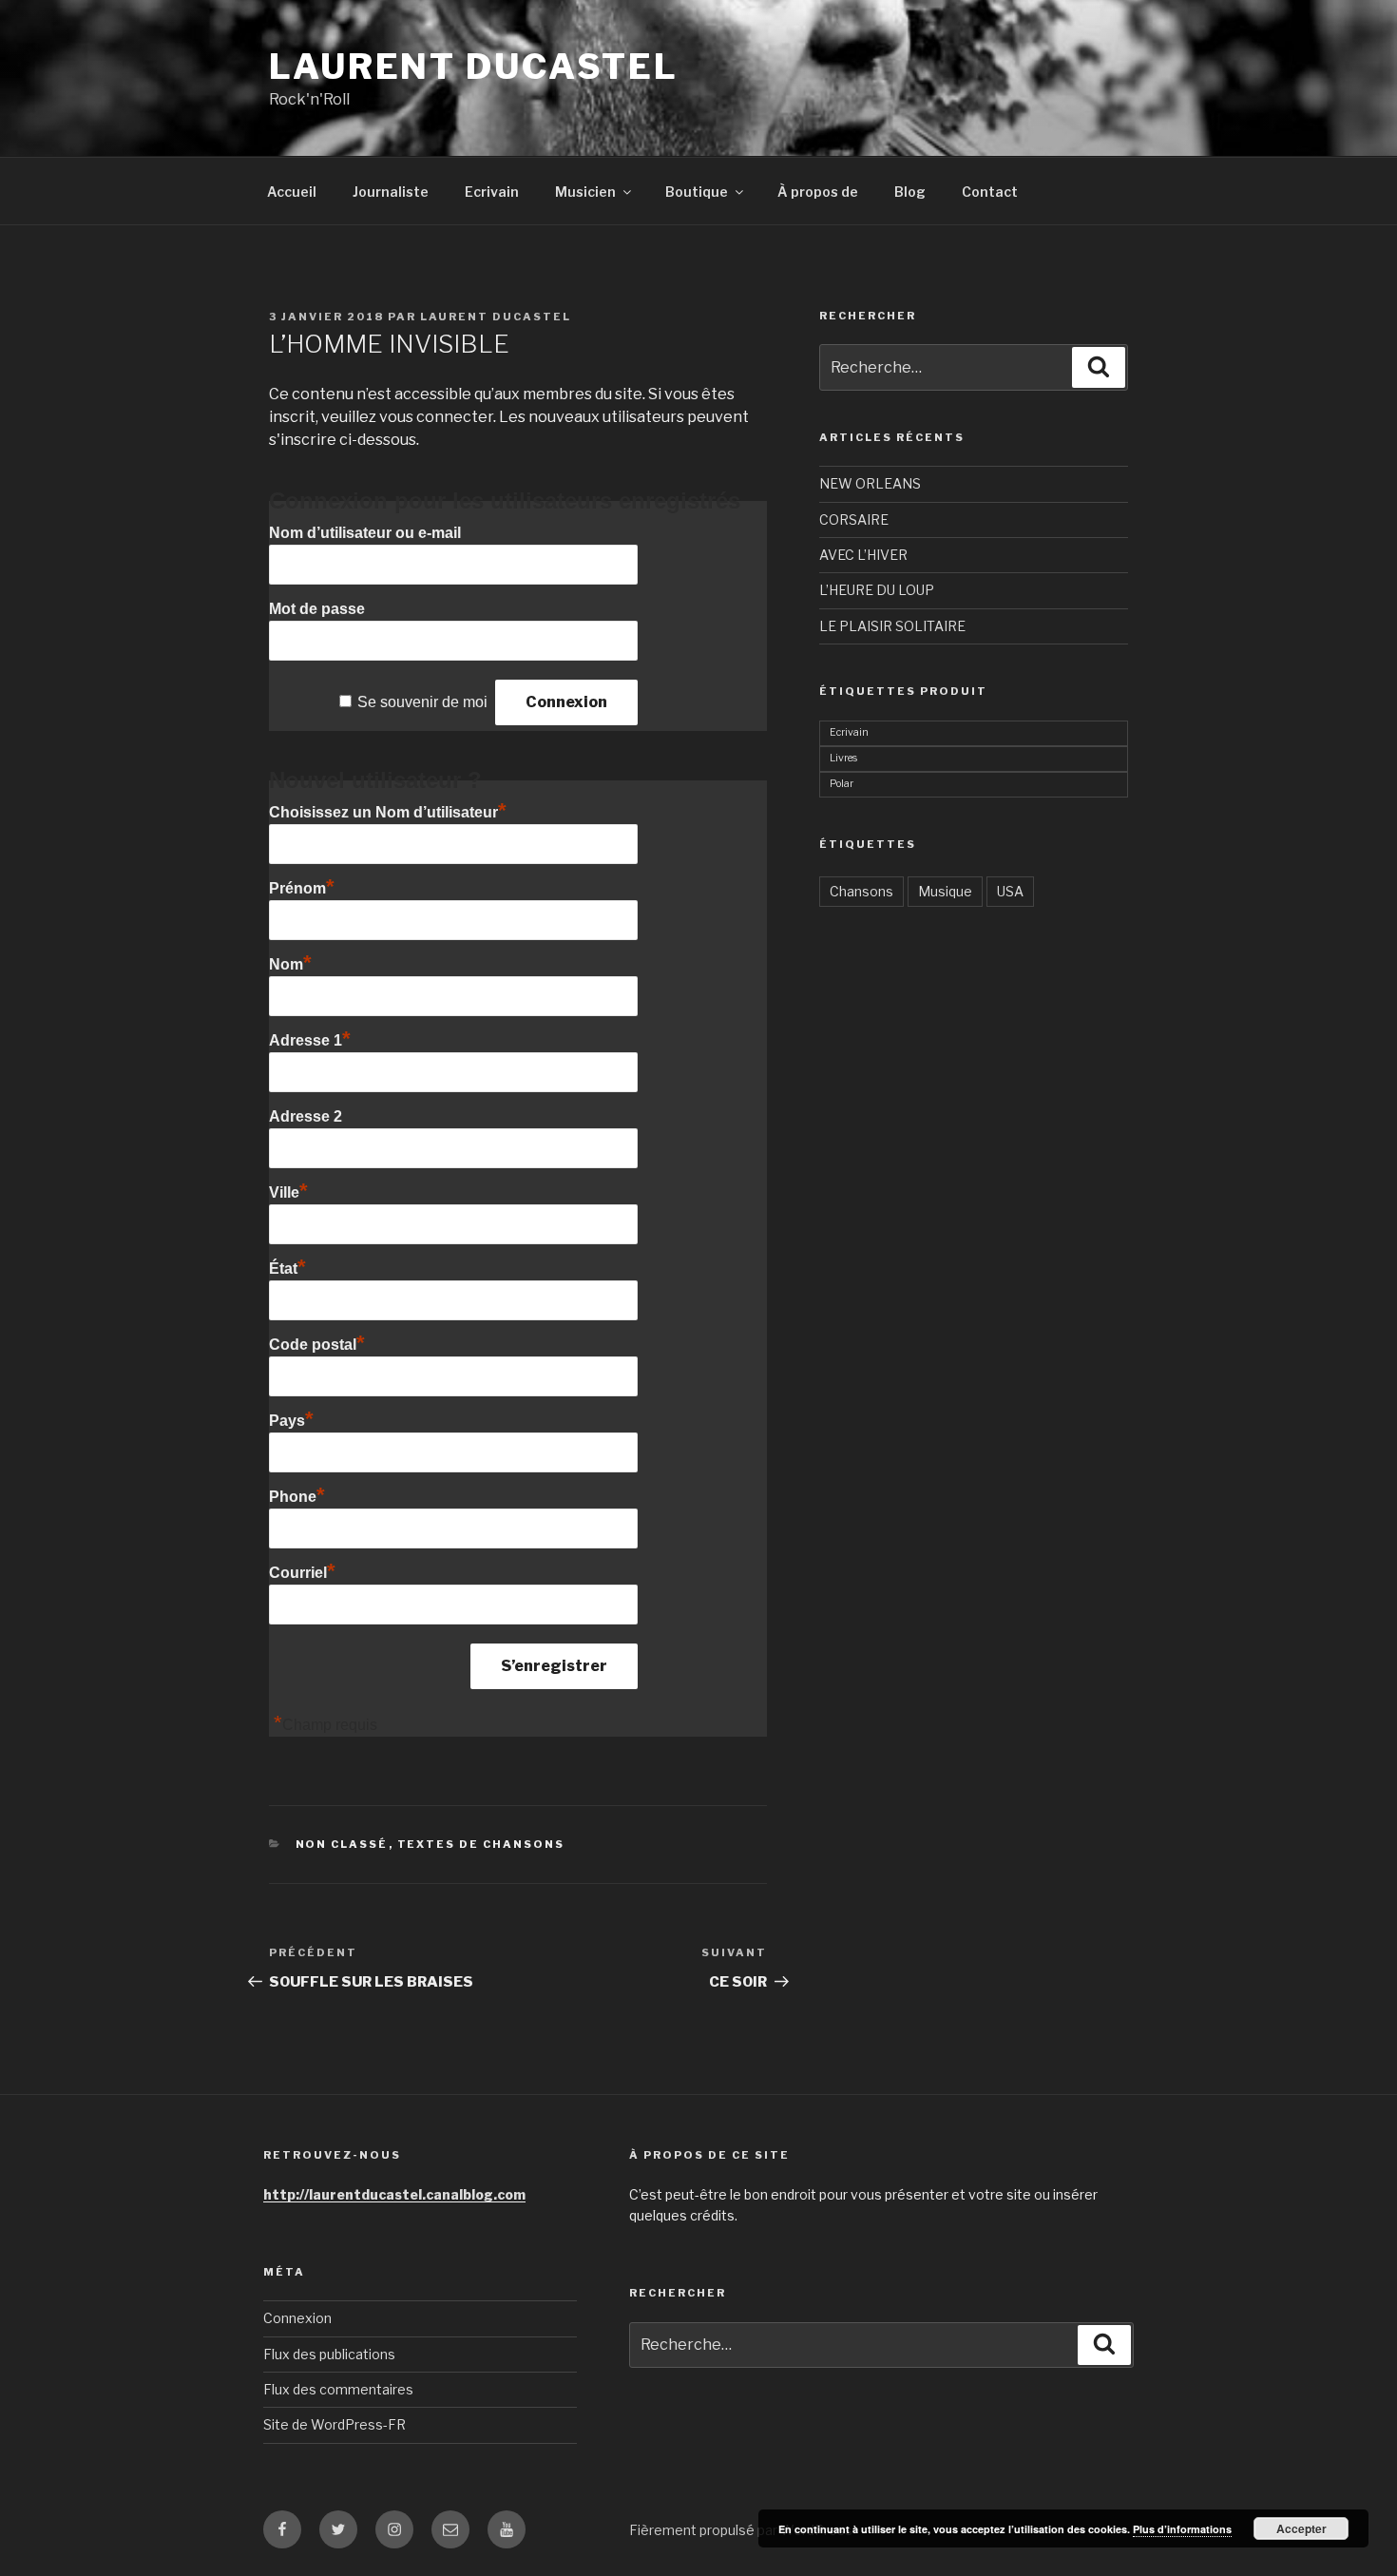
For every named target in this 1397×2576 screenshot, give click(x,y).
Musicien (585, 192)
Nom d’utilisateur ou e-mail (365, 533)
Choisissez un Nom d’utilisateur (388, 812)
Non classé (342, 1844)
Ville (288, 1192)
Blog (910, 192)
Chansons (861, 891)
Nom (290, 964)
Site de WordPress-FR (335, 2424)
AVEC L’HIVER (863, 555)
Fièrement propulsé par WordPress (741, 2530)
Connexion (297, 2318)
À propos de (818, 192)
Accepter (1301, 2528)
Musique (945, 891)
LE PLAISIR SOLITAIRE (892, 626)
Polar (842, 784)
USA (1010, 891)
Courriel (302, 1573)
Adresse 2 (306, 1116)
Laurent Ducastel (474, 67)
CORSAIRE (854, 519)
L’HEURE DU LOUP (877, 590)
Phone (297, 1497)
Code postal (317, 1345)
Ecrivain (492, 192)
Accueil (292, 192)
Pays (291, 1421)
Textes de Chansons (481, 1844)
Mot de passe (317, 609)
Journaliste (391, 192)
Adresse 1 (310, 1040)
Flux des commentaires (338, 2389)
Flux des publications (329, 2354)
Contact (990, 192)
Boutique (697, 192)
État (287, 1269)
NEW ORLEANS (870, 483)
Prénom (302, 888)
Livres (843, 758)
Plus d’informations (1182, 2529)
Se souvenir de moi (422, 702)
